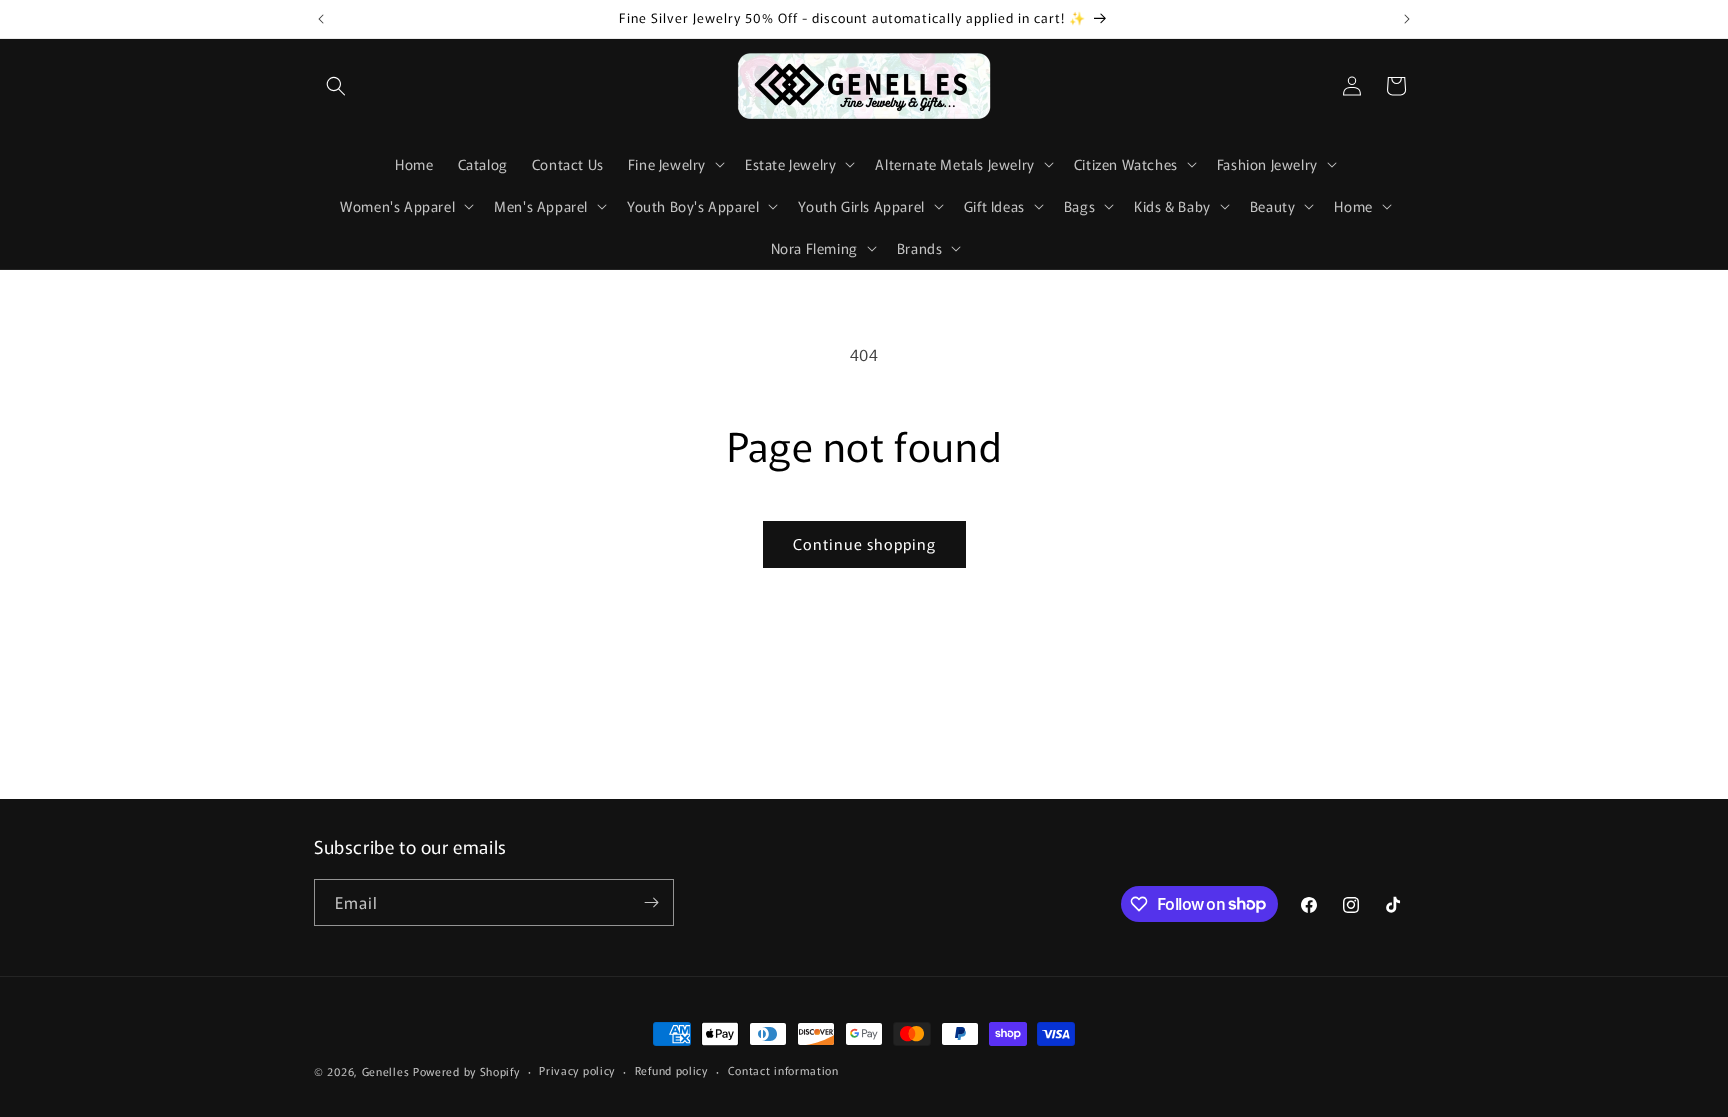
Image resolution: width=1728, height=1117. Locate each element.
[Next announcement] (1407, 19)
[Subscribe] (651, 902)
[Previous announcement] (321, 19)
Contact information (783, 1070)
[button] (336, 86)
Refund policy (671, 1070)
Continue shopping (864, 543)
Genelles (386, 1071)
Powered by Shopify (466, 1071)
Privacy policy (577, 1070)
